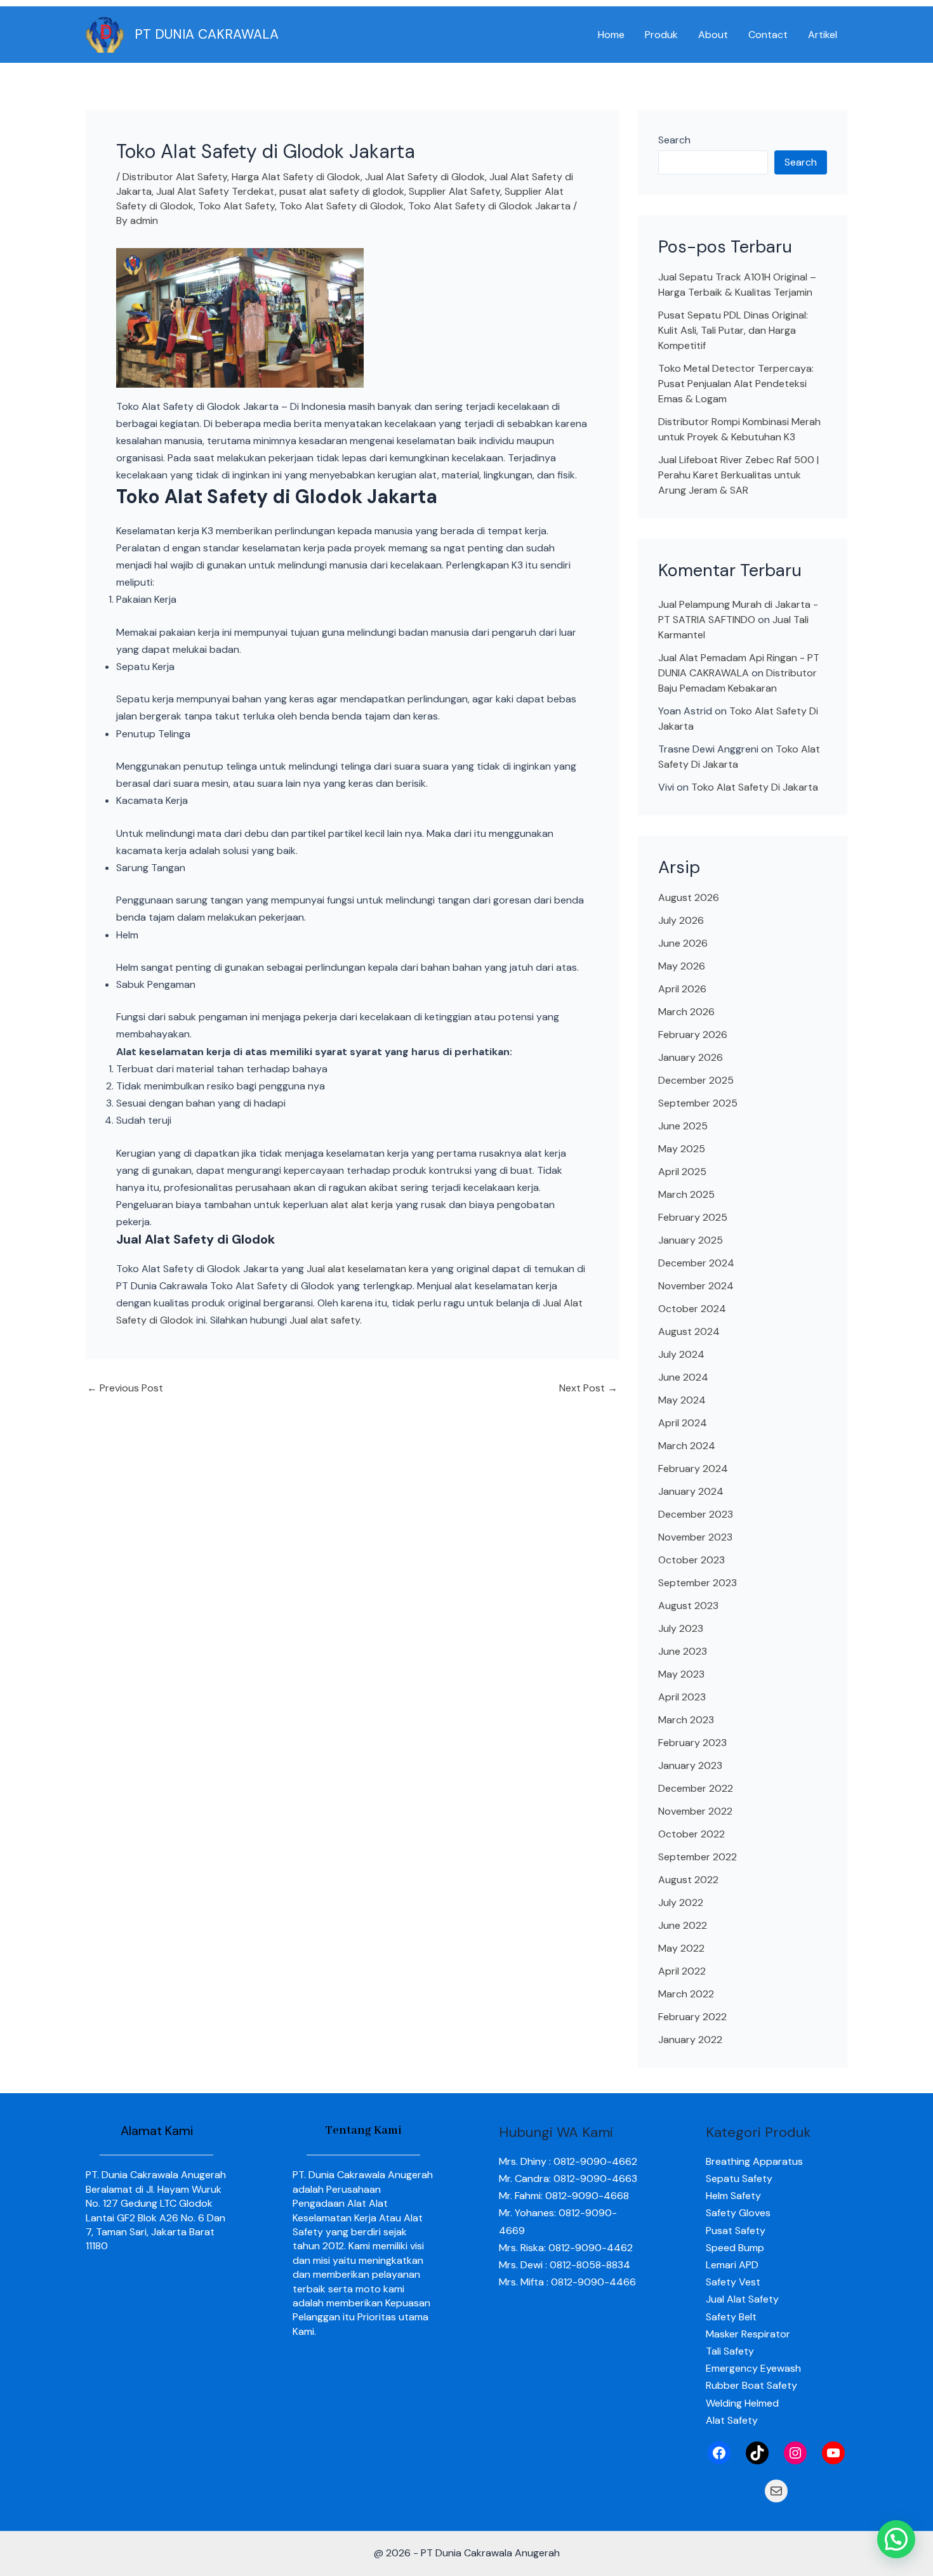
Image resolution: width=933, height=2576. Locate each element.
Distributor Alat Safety (175, 177)
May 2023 (681, 1674)
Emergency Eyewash (753, 2368)
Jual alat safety (325, 1320)
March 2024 (687, 1446)
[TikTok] (757, 2453)
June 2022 (683, 1925)
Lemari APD (732, 2265)
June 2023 (683, 1651)
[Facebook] (719, 2453)
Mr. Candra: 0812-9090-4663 (568, 2178)
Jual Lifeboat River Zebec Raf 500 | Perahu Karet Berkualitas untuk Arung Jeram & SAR (738, 475)
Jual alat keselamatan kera (367, 1269)
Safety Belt (731, 2317)
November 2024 (696, 1286)
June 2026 (683, 943)
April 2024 (683, 1423)
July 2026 (681, 920)
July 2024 (681, 1354)
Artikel (823, 35)
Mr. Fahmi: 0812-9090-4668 (564, 2196)
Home (611, 35)
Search (674, 140)
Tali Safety (730, 2351)
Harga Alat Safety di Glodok (296, 177)
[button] (896, 2539)
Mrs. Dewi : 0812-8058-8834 (565, 2265)
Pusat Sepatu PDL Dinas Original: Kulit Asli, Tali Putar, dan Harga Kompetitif (733, 330)
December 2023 (696, 1514)
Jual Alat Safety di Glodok (425, 177)
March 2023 (686, 1720)
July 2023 (681, 1628)
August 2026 (689, 897)
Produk (661, 35)
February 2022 (692, 2017)
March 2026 (686, 1012)
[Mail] (776, 2491)
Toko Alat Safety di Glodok (341, 206)
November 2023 (695, 1537)
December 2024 (696, 1263)
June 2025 (683, 1126)
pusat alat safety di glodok (342, 191)
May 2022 (681, 1948)
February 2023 (692, 1743)
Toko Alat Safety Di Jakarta (755, 787)
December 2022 (696, 1788)
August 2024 (689, 1331)
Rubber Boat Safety (751, 2385)
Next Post (588, 1388)
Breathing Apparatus (754, 2161)
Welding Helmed (742, 2403)
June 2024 (683, 1377)
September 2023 (698, 1583)
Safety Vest (733, 2282)
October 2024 (692, 1309)
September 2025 (698, 1103)
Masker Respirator (748, 2334)
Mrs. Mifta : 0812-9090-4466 (567, 2282)
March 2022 (686, 1994)
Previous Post (125, 1388)
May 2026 (682, 966)
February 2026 (693, 1035)
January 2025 (691, 1240)
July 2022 (681, 1902)
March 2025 (686, 1194)
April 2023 (682, 1697)
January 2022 (690, 2040)
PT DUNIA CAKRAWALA (207, 34)
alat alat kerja (362, 1205)
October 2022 (691, 1834)
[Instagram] (795, 2453)
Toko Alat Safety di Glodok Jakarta (489, 206)
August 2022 (688, 1880)
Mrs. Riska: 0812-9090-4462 (566, 2248)
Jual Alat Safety (742, 2299)
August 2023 (688, 1606)
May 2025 (682, 1149)
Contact (768, 35)
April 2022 (682, 1971)
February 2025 (693, 1217)
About (713, 35)
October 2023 (691, 1560)
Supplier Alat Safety (454, 191)
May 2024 (682, 1400)
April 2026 (682, 989)
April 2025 (682, 1172)
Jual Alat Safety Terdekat (215, 191)
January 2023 (690, 1765)
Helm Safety (733, 2196)
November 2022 (695, 1811)
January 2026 (691, 1057)
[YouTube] (833, 2453)
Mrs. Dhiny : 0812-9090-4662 (568, 2161)
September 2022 (698, 1857)
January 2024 (691, 1491)
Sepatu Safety (739, 2178)
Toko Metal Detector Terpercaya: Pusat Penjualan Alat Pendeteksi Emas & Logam (736, 384)
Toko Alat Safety (236, 206)
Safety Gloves (738, 2213)
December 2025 (696, 1080)
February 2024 (693, 1469)
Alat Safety (732, 2420)
